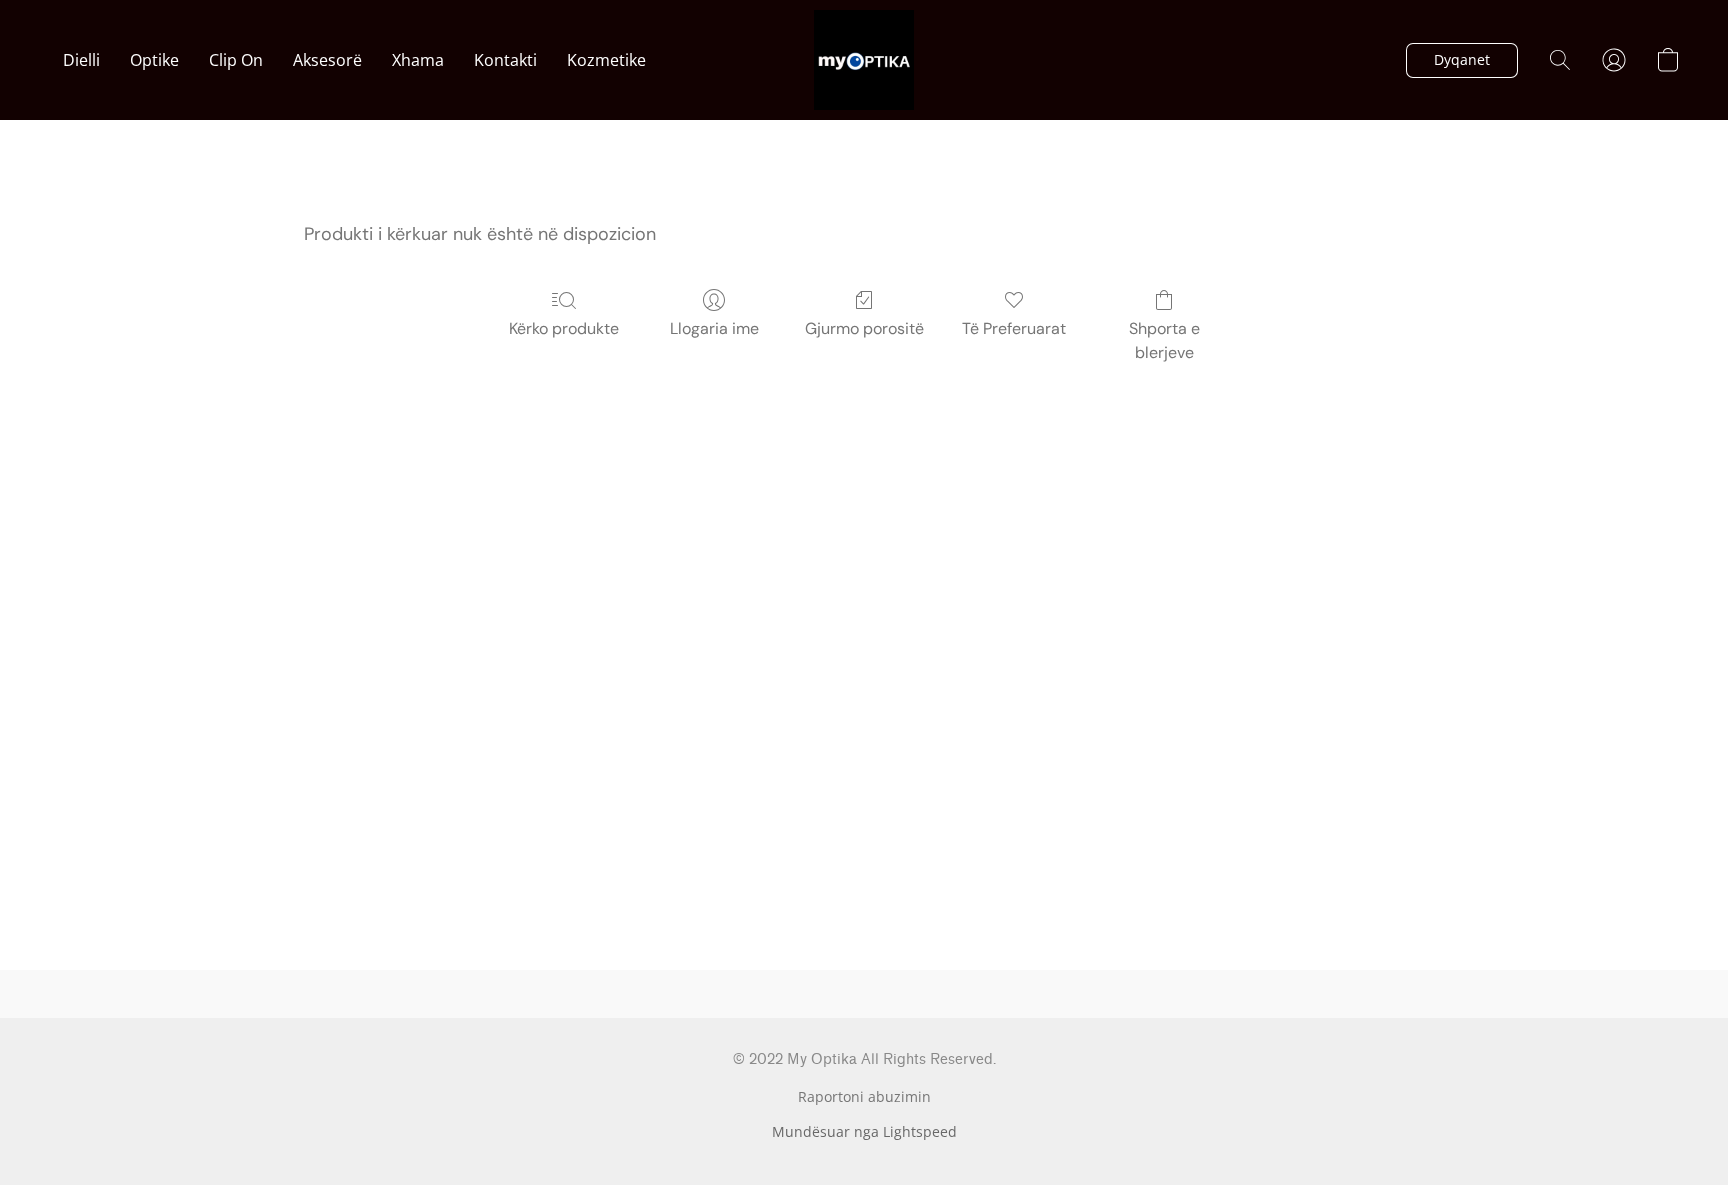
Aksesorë (327, 60)
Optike (154, 60)
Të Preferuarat (1014, 328)
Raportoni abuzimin (864, 1096)
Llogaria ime (714, 328)
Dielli (81, 60)
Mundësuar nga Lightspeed (864, 1131)
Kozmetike (606, 60)
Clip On (236, 60)
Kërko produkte (564, 328)
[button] (864, 60)
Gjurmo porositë (864, 328)
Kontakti (505, 60)
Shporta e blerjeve (1164, 340)
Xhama (418, 60)
